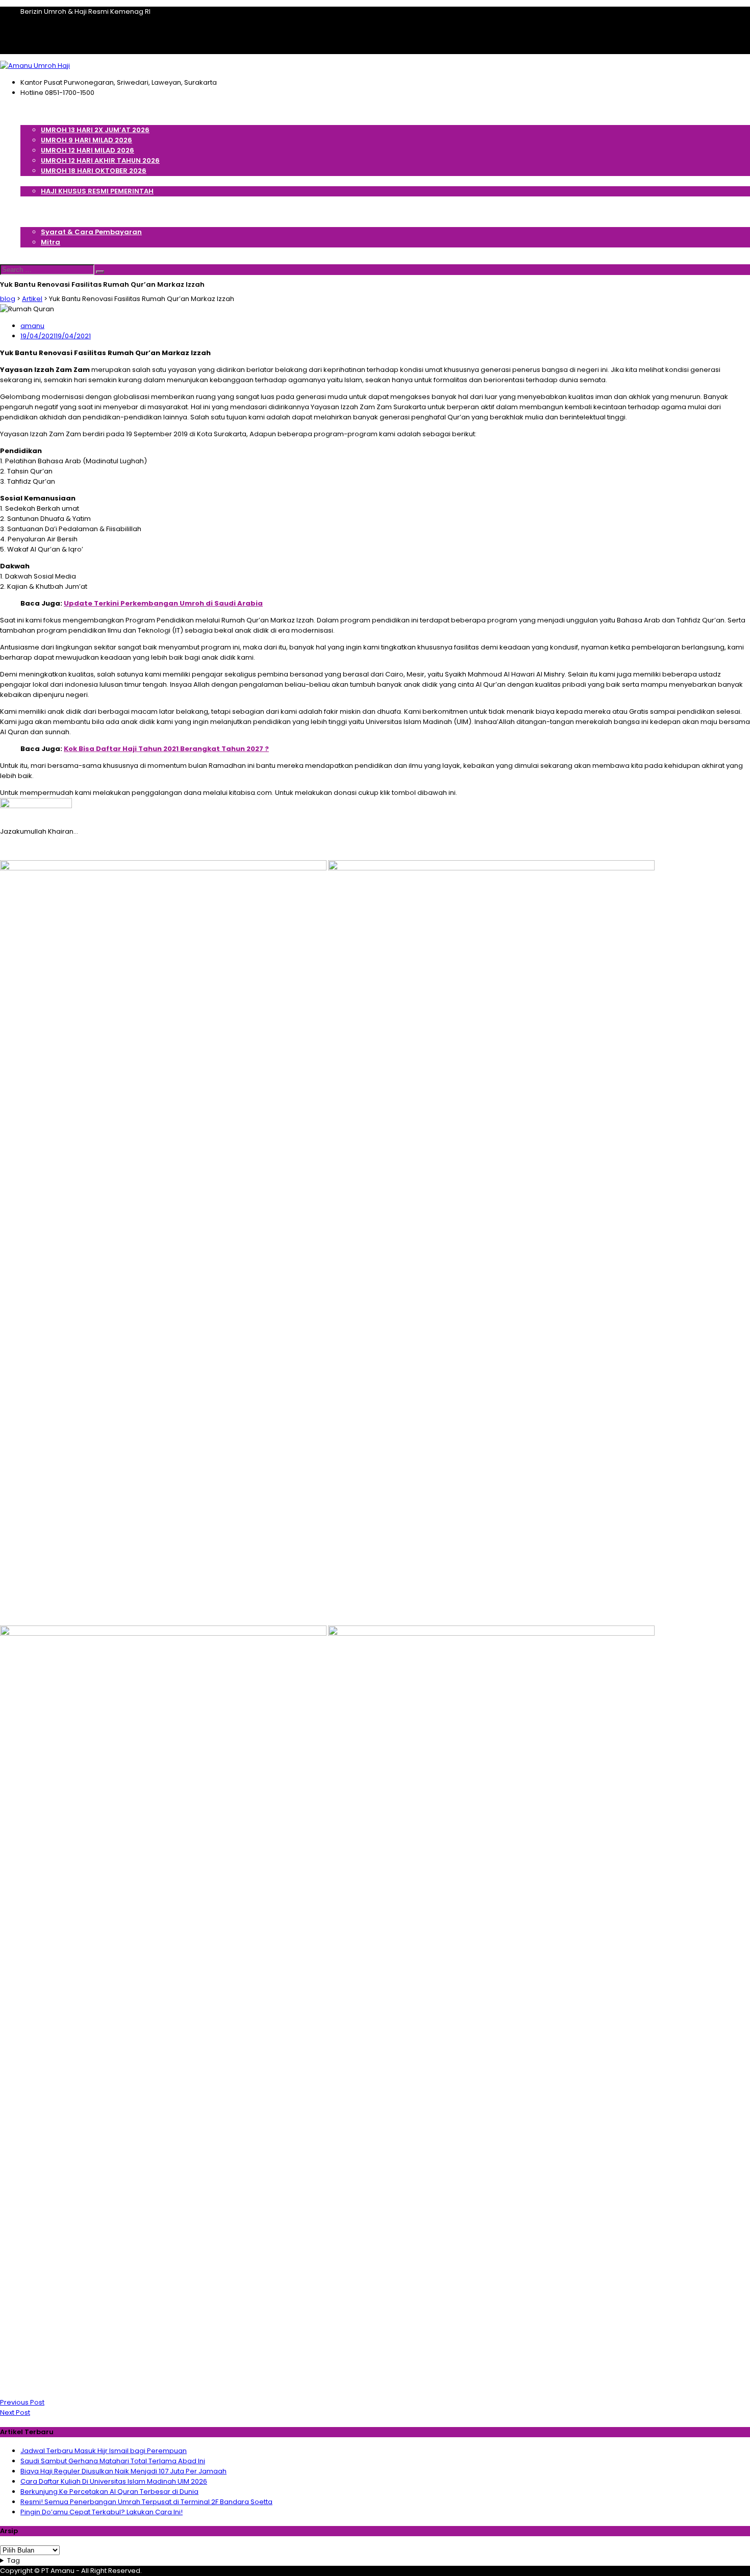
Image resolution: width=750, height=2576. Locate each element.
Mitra (51, 242)
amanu (32, 326)
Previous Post (22, 2402)
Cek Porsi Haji (45, 201)
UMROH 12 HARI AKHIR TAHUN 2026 (100, 160)
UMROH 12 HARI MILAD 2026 (87, 150)
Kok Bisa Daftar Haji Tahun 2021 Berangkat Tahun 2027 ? (166, 749)
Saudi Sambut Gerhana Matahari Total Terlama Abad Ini (113, 2461)
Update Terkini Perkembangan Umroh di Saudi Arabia (163, 603)
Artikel (32, 211)
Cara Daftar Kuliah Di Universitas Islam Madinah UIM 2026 (114, 2481)
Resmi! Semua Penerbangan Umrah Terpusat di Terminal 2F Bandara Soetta (146, 2502)
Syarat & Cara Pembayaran (91, 232)
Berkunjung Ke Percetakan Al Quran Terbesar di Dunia (109, 2492)
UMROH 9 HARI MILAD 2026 (86, 140)
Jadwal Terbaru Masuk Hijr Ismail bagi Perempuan (104, 2451)
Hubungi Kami (46, 252)
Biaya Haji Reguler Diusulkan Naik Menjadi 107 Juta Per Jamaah (123, 2471)
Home (31, 109)
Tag (14, 2560)
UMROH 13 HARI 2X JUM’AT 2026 (95, 130)
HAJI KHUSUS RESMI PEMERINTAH (97, 191)
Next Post (15, 2412)
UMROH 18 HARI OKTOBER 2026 (94, 171)
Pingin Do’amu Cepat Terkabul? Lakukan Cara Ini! (102, 2512)
